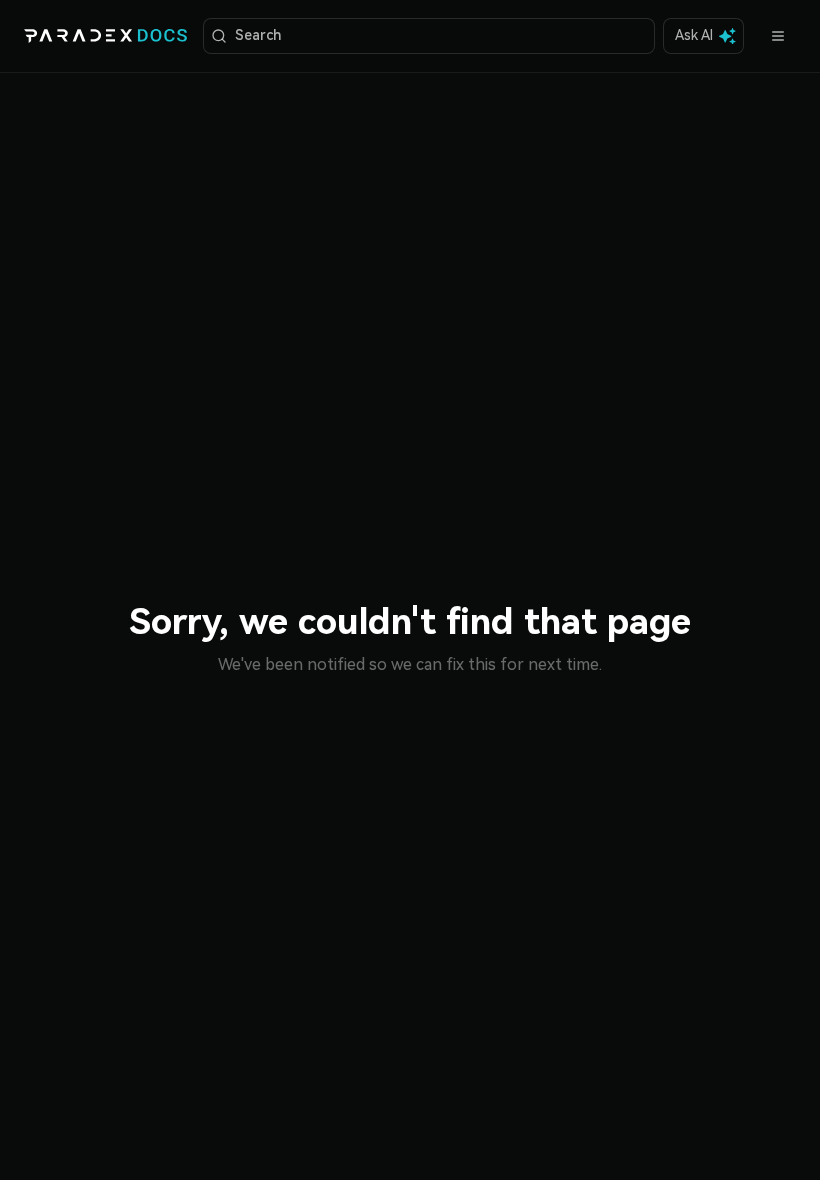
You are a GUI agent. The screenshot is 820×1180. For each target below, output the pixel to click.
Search (258, 35)
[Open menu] (778, 36)
